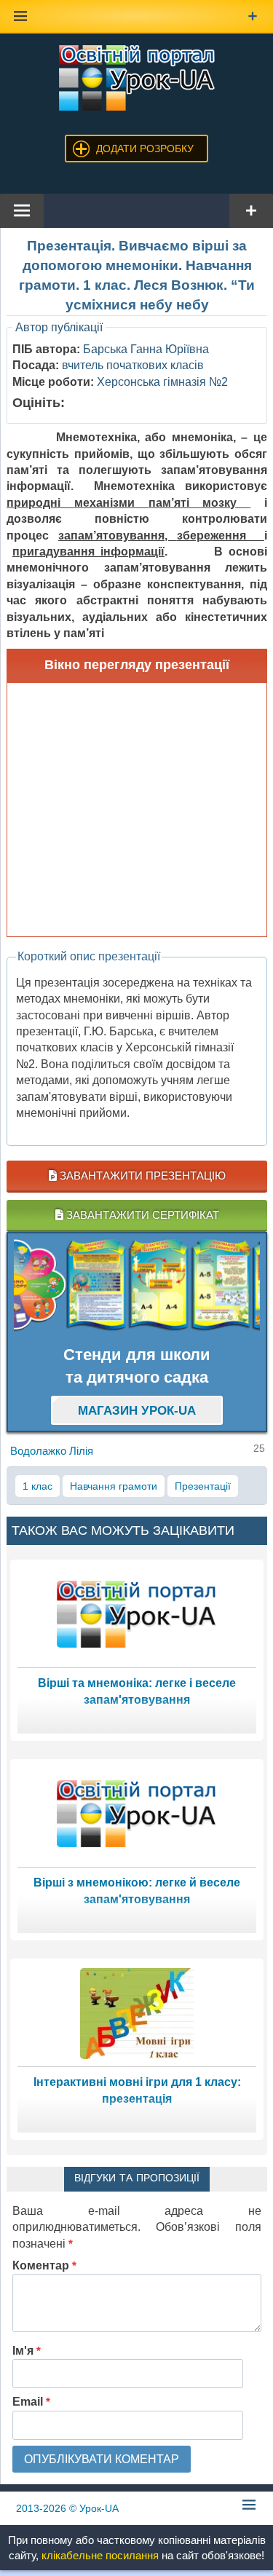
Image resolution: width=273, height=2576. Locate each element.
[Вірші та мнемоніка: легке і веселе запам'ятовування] (137, 1613)
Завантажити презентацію (141, 1176)
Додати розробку (145, 149)
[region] (137, 1285)
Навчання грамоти (114, 1486)
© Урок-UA (67, 2508)
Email (31, 2402)
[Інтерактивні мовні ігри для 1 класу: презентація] (137, 2012)
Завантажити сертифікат (141, 1215)
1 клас (37, 1486)
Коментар (44, 2265)
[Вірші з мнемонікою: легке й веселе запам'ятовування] (137, 1813)
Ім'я (27, 2351)
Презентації (203, 1486)
